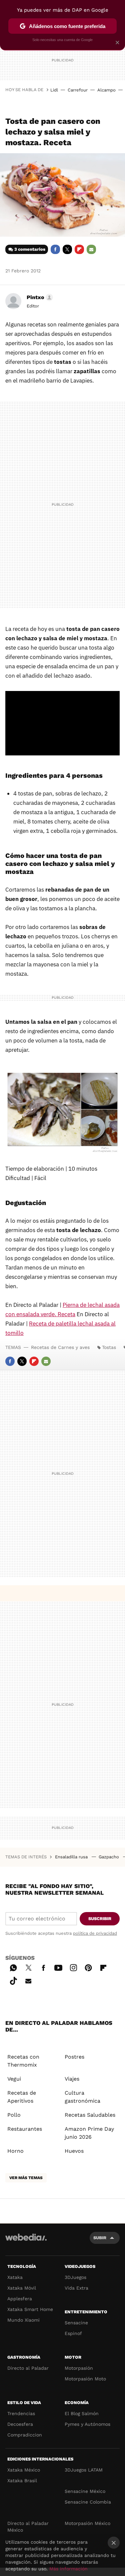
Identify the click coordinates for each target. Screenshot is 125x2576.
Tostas (109, 1347)
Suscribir (100, 1919)
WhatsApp (13, 1967)
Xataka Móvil (22, 2288)
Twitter (67, 249)
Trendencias (21, 2413)
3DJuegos (75, 2277)
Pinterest (88, 1967)
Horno (15, 2151)
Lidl (54, 90)
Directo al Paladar (28, 2368)
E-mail (91, 249)
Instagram (73, 1967)
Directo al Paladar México (28, 2527)
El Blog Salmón (82, 2413)
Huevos (74, 2151)
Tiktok (13, 1980)
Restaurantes (25, 2129)
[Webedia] (26, 2242)
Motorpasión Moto (85, 2379)
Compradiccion (25, 2435)
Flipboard (79, 249)
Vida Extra (76, 2288)
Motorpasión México (87, 2523)
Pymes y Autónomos (87, 2424)
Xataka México (24, 2470)
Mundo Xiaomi (23, 2320)
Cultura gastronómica (82, 2097)
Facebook (55, 249)
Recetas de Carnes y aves (60, 1347)
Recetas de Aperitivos (22, 2097)
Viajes (72, 2079)
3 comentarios (30, 249)
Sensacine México (85, 2491)
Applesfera (20, 2299)
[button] (39, 297)
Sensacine (76, 2323)
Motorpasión (79, 2368)
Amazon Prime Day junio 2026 (89, 2133)
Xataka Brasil (22, 2481)
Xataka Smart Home (30, 2309)
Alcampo (106, 90)
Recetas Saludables (90, 2115)
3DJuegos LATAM (84, 2470)
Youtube (58, 1967)
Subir (100, 2238)
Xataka (15, 2277)
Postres (74, 2057)
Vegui (14, 2079)
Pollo (14, 2115)
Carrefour (78, 90)
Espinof (73, 2333)
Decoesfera (20, 2424)
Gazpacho (109, 1857)
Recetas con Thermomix (23, 2061)
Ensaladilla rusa (72, 1857)
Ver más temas (26, 2178)
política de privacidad (95, 1933)
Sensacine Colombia (88, 2502)
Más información (68, 2569)
